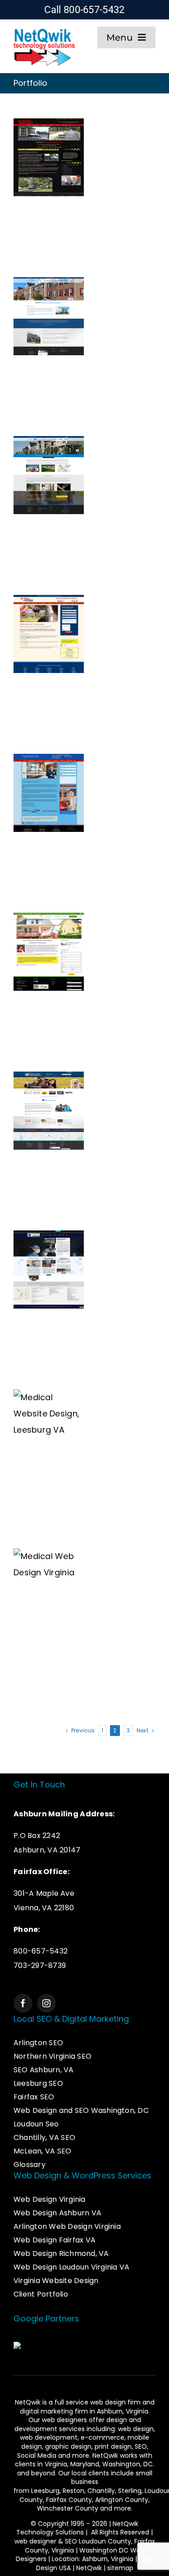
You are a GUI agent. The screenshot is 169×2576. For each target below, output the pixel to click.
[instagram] (46, 2003)
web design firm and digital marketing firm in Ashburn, (87, 2407)
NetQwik (89, 2568)
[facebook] (23, 2003)
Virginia (56, 2464)
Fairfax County (69, 2500)
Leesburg (45, 2491)
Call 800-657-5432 (84, 10)
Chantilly (101, 2491)
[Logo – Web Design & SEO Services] (44, 30)
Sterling (130, 2491)
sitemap (120, 2568)
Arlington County (122, 2500)
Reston (73, 2491)
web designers (64, 2420)
